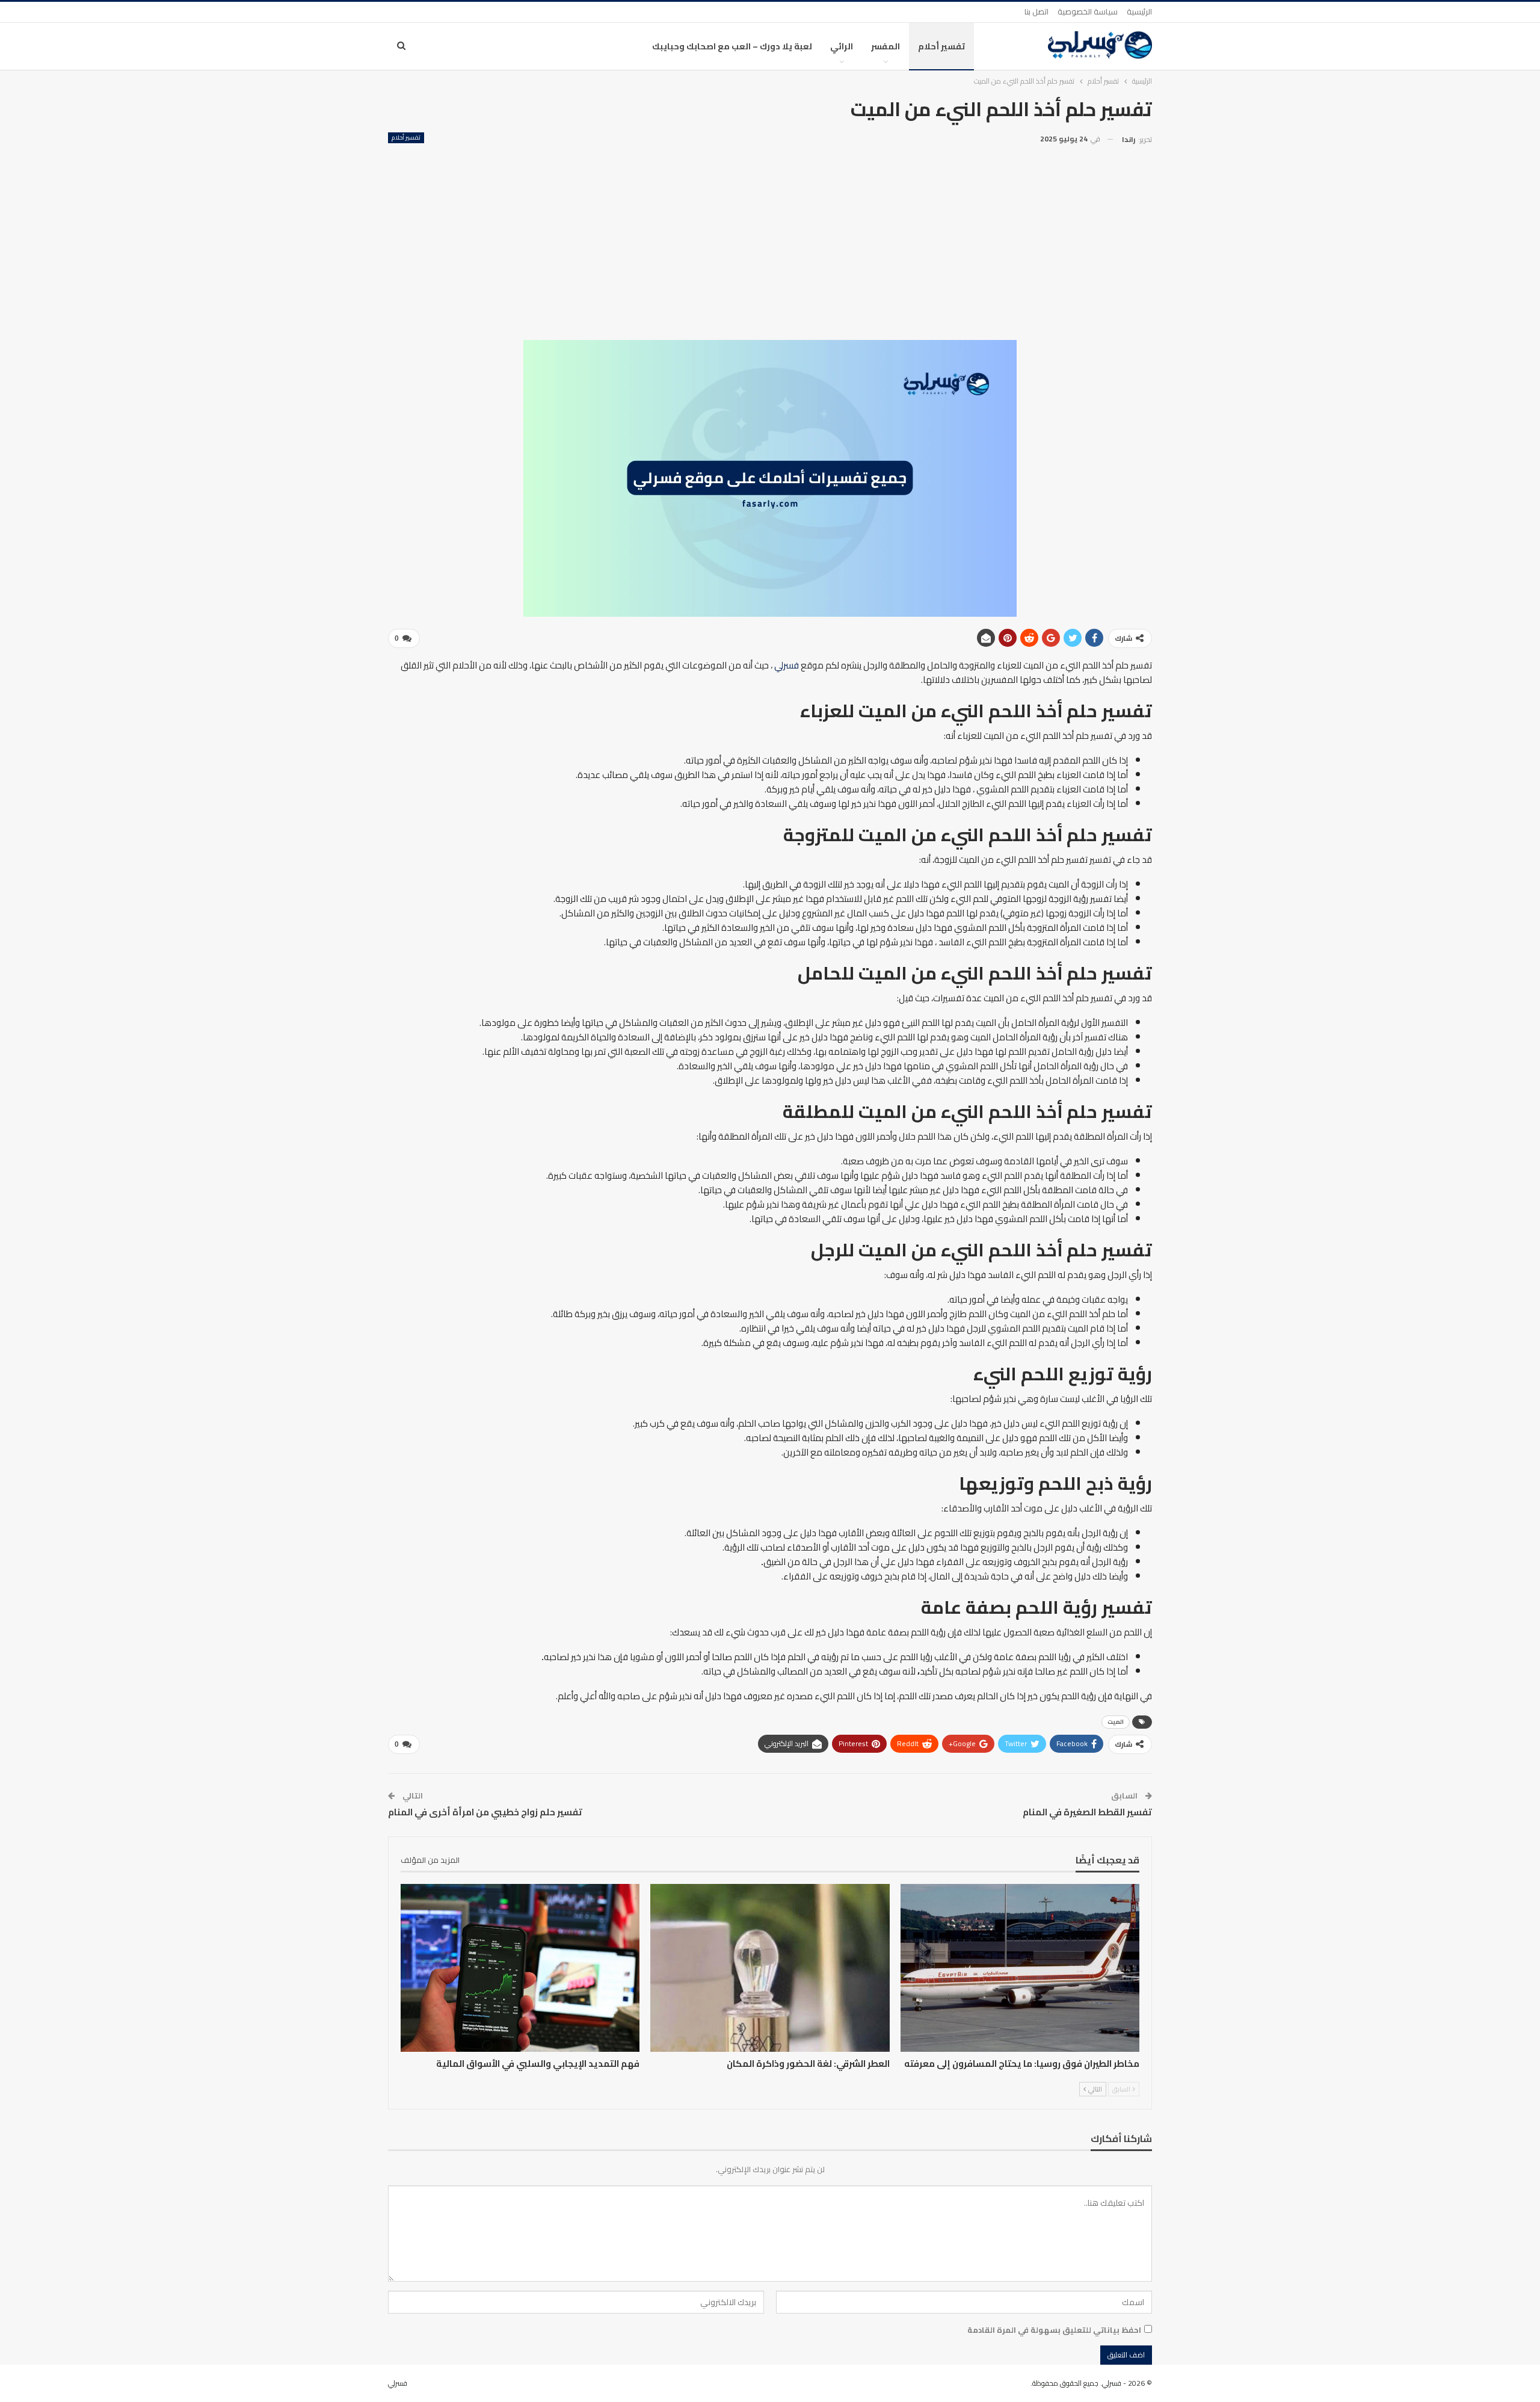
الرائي (842, 46)
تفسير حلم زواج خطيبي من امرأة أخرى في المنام (485, 1812)
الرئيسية (1139, 11)
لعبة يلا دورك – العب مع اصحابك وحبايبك (732, 46)
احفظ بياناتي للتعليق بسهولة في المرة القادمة (1054, 2330)
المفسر (885, 46)
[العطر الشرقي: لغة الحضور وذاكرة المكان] (770, 1968)
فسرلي (787, 665)
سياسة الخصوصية (1088, 11)
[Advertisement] (770, 238)
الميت (1116, 1722)
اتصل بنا (1036, 11)
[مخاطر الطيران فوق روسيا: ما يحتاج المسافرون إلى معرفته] (1020, 1968)
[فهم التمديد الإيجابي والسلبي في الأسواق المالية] (520, 1968)
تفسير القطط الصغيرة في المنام (1087, 1812)
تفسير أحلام (941, 46)
